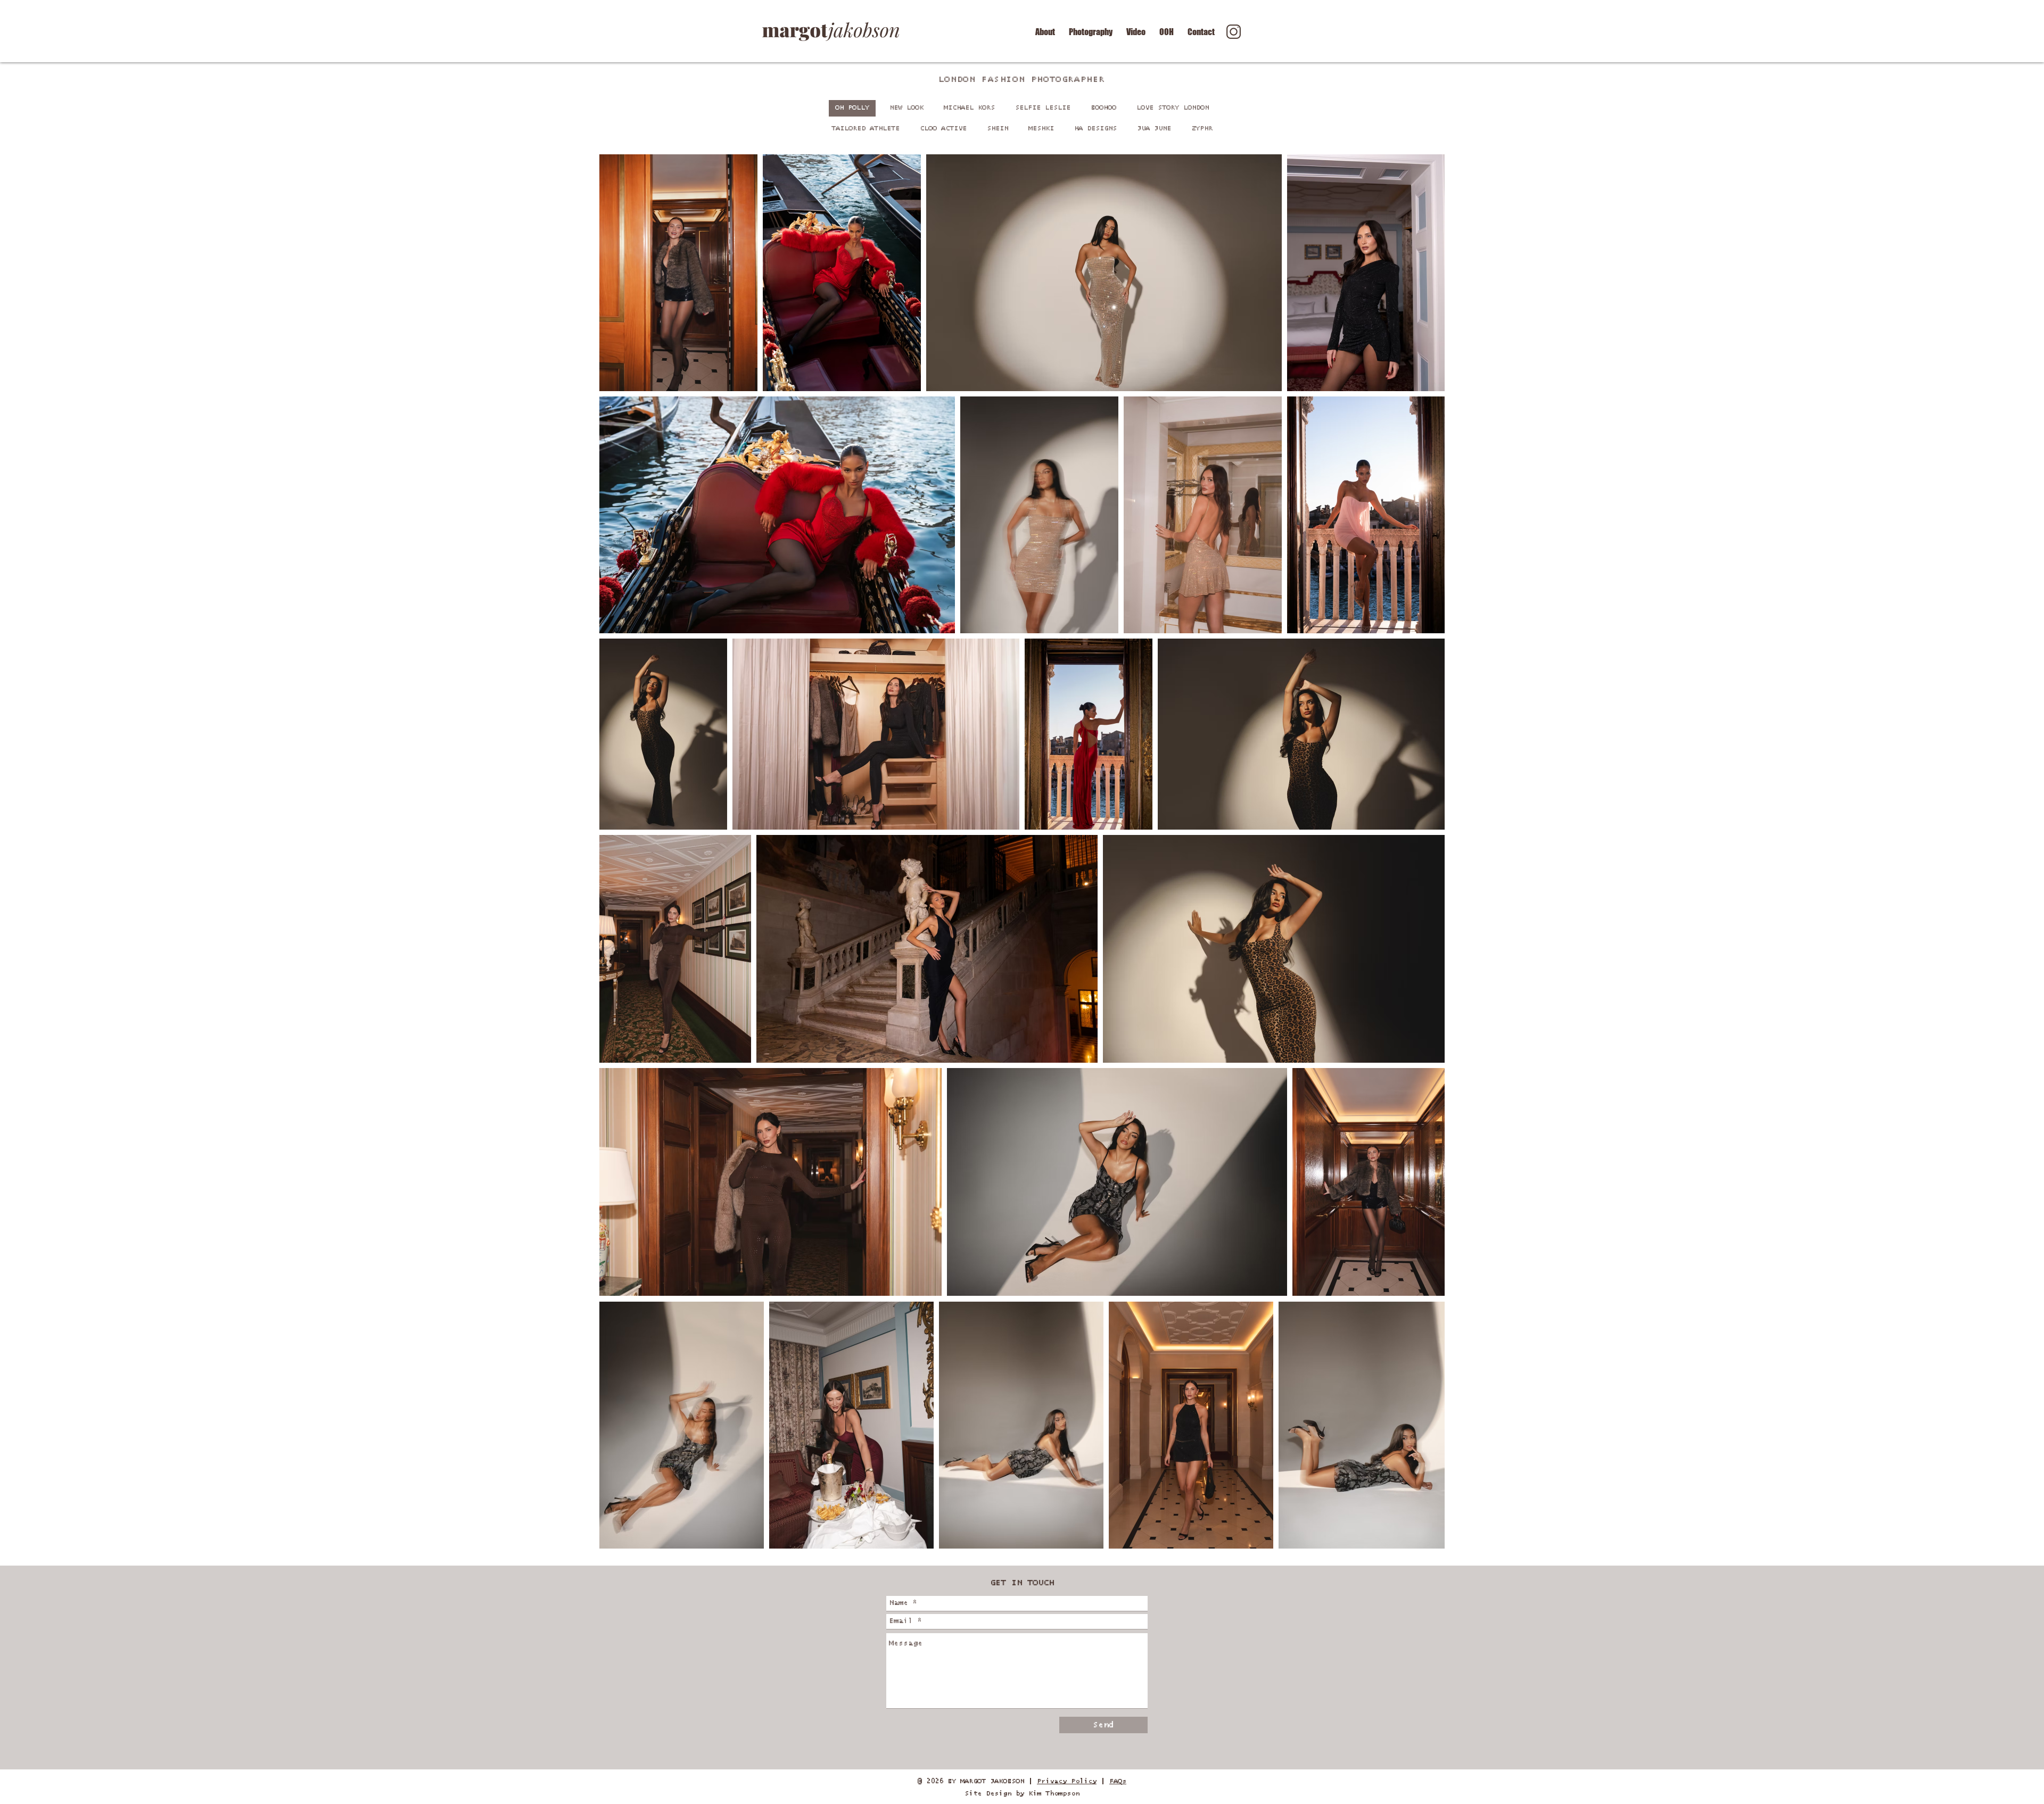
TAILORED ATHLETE (866, 129)
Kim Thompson (1052, 1794)
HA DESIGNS (1095, 129)
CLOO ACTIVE (943, 129)
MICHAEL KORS (969, 108)
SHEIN (998, 129)
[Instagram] (1234, 32)
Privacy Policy (1067, 1781)
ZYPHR (1202, 129)
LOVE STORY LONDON (1173, 108)
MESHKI (1041, 129)
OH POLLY (852, 108)
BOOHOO (1103, 108)
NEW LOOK (906, 108)
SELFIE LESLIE (1043, 108)
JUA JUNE (1154, 129)
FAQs (1118, 1781)
